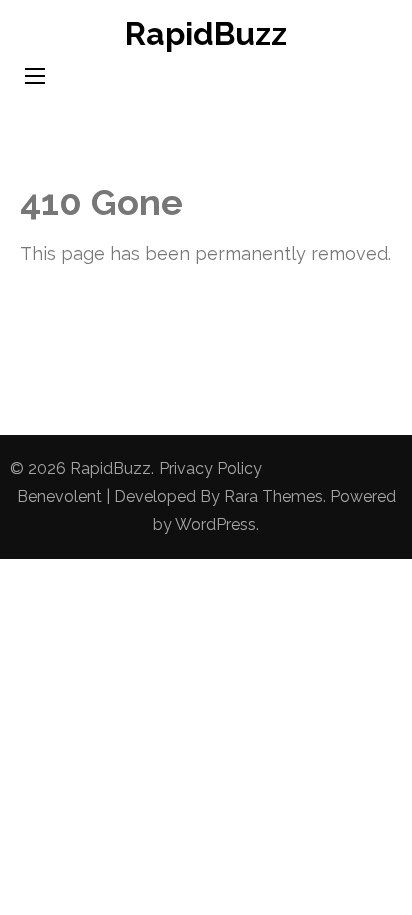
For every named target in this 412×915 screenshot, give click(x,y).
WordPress (215, 524)
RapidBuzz (206, 33)
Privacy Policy (210, 468)
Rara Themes (273, 496)
